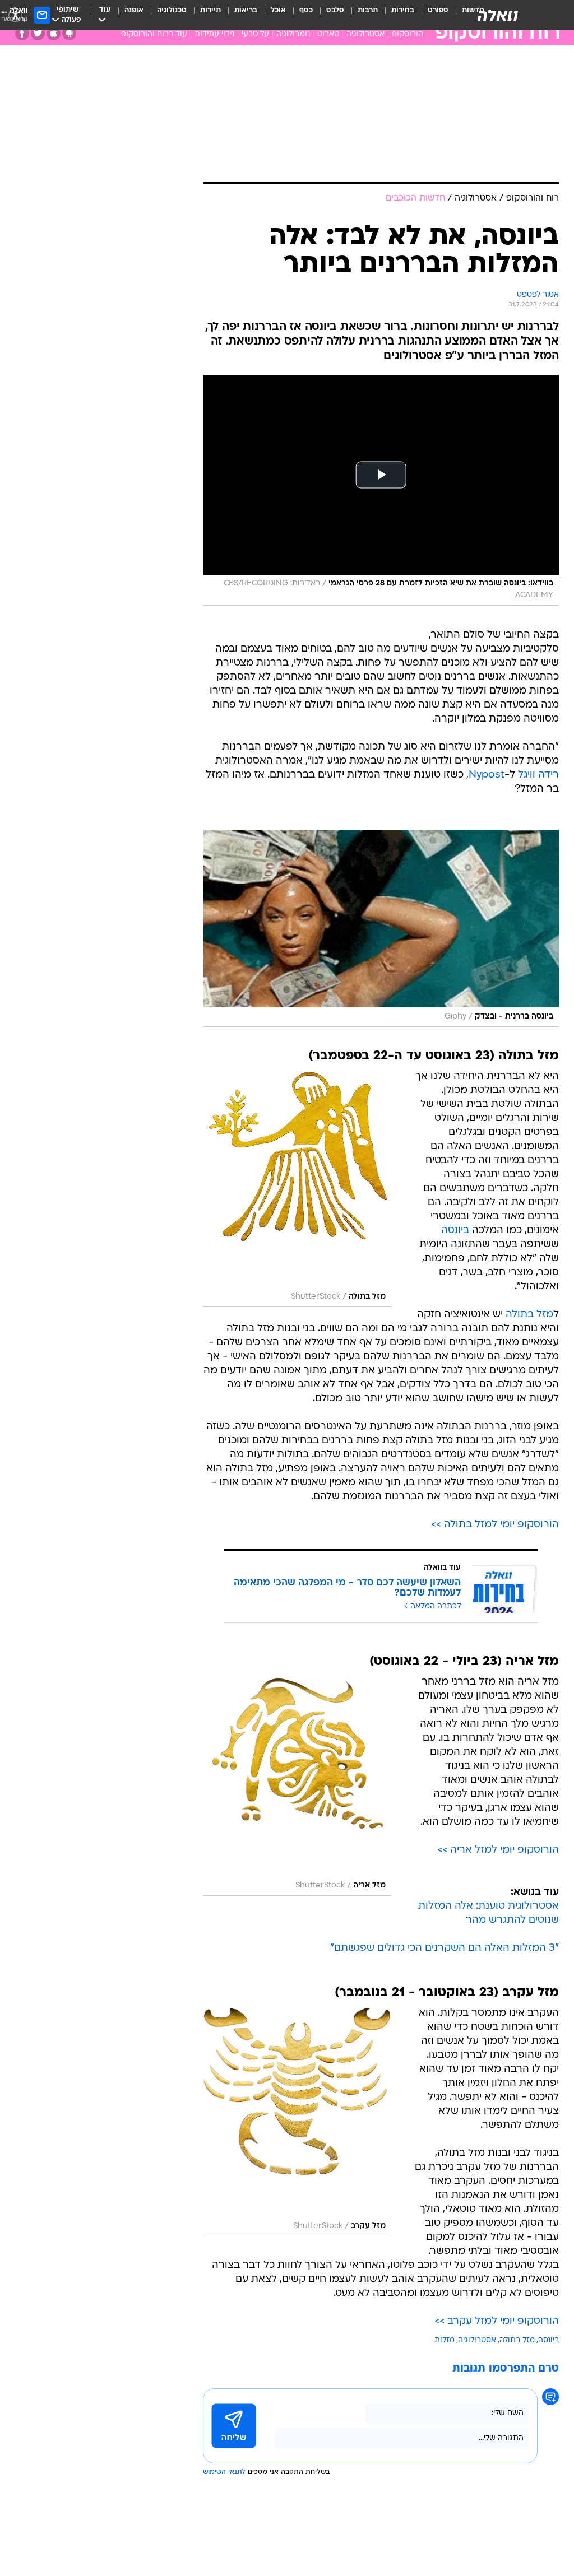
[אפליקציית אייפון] (54, 33)
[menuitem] (431, 15)
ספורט (438, 10)
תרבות (368, 10)
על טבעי (255, 34)
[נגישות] (15, 15)
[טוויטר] (38, 33)
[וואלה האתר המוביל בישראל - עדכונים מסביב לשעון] (498, 15)
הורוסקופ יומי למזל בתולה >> (495, 1525)
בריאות (246, 10)
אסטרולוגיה (365, 34)
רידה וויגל (538, 775)
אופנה (134, 10)
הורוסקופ (408, 34)
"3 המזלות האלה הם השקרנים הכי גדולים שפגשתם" (445, 1948)
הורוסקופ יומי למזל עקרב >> (497, 2321)
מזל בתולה (529, 1315)
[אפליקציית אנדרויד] (69, 33)
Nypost (487, 775)
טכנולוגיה (172, 10)
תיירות (210, 10)
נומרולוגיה (293, 34)
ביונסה (455, 1231)
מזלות (445, 2340)
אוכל (278, 10)
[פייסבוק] (22, 33)
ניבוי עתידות (214, 34)
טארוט (328, 34)
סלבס (335, 10)
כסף (306, 10)
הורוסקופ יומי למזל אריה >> (498, 1850)
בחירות (403, 10)
